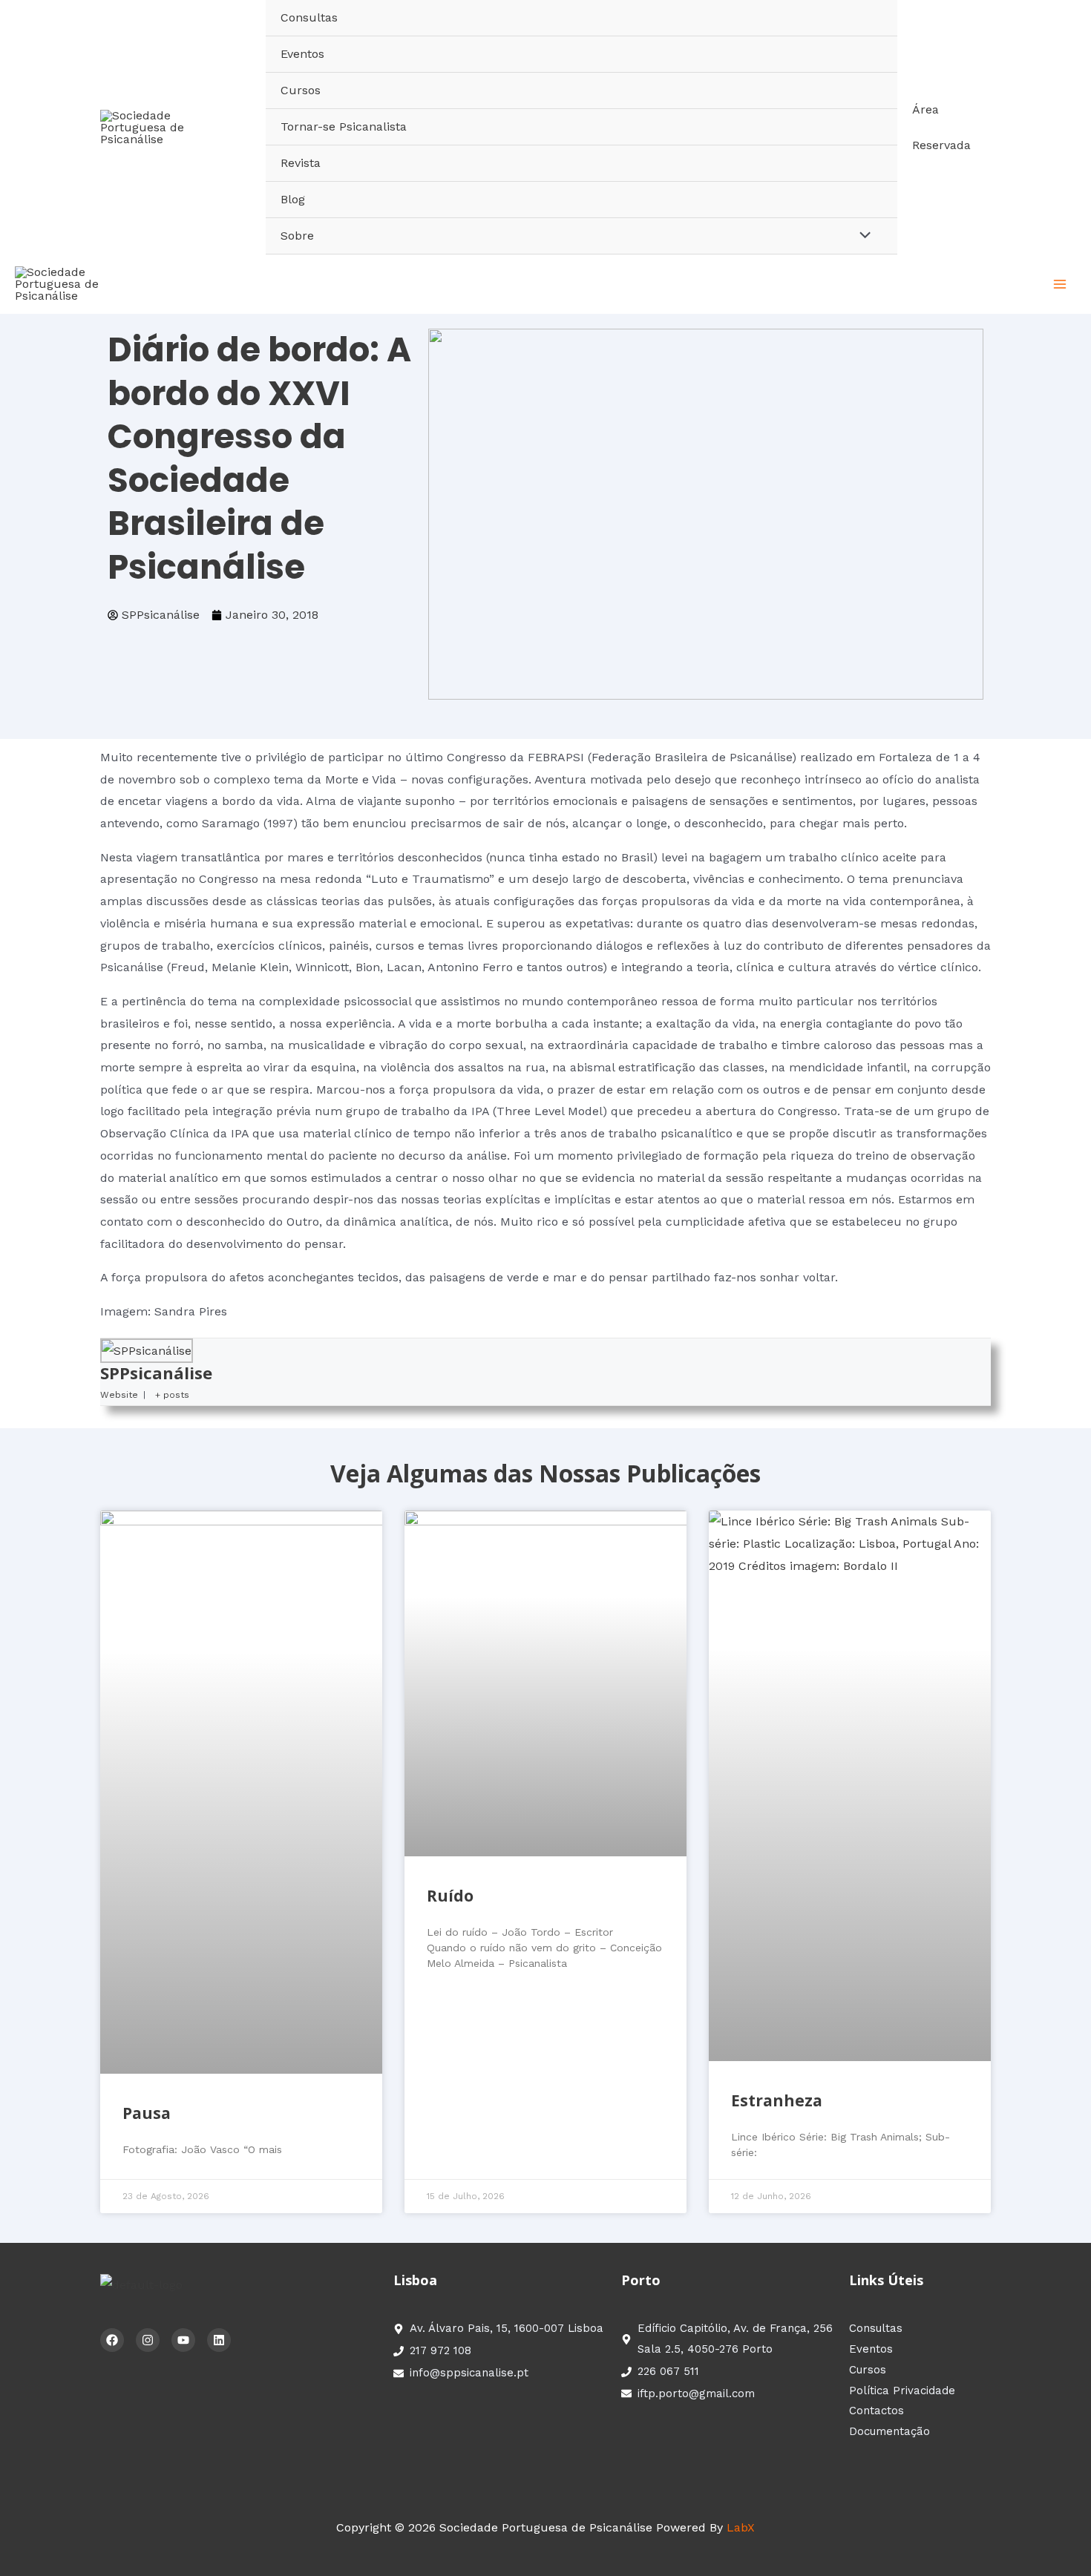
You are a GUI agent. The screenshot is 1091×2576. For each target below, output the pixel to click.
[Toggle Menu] (861, 237)
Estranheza (777, 2100)
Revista (301, 163)
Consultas (309, 17)
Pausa (147, 2113)
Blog (293, 199)
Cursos (301, 90)
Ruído (450, 1896)
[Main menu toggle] (1060, 284)
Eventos (302, 54)
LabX (741, 2527)
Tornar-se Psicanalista (344, 126)
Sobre (297, 236)
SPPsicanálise (156, 1373)
